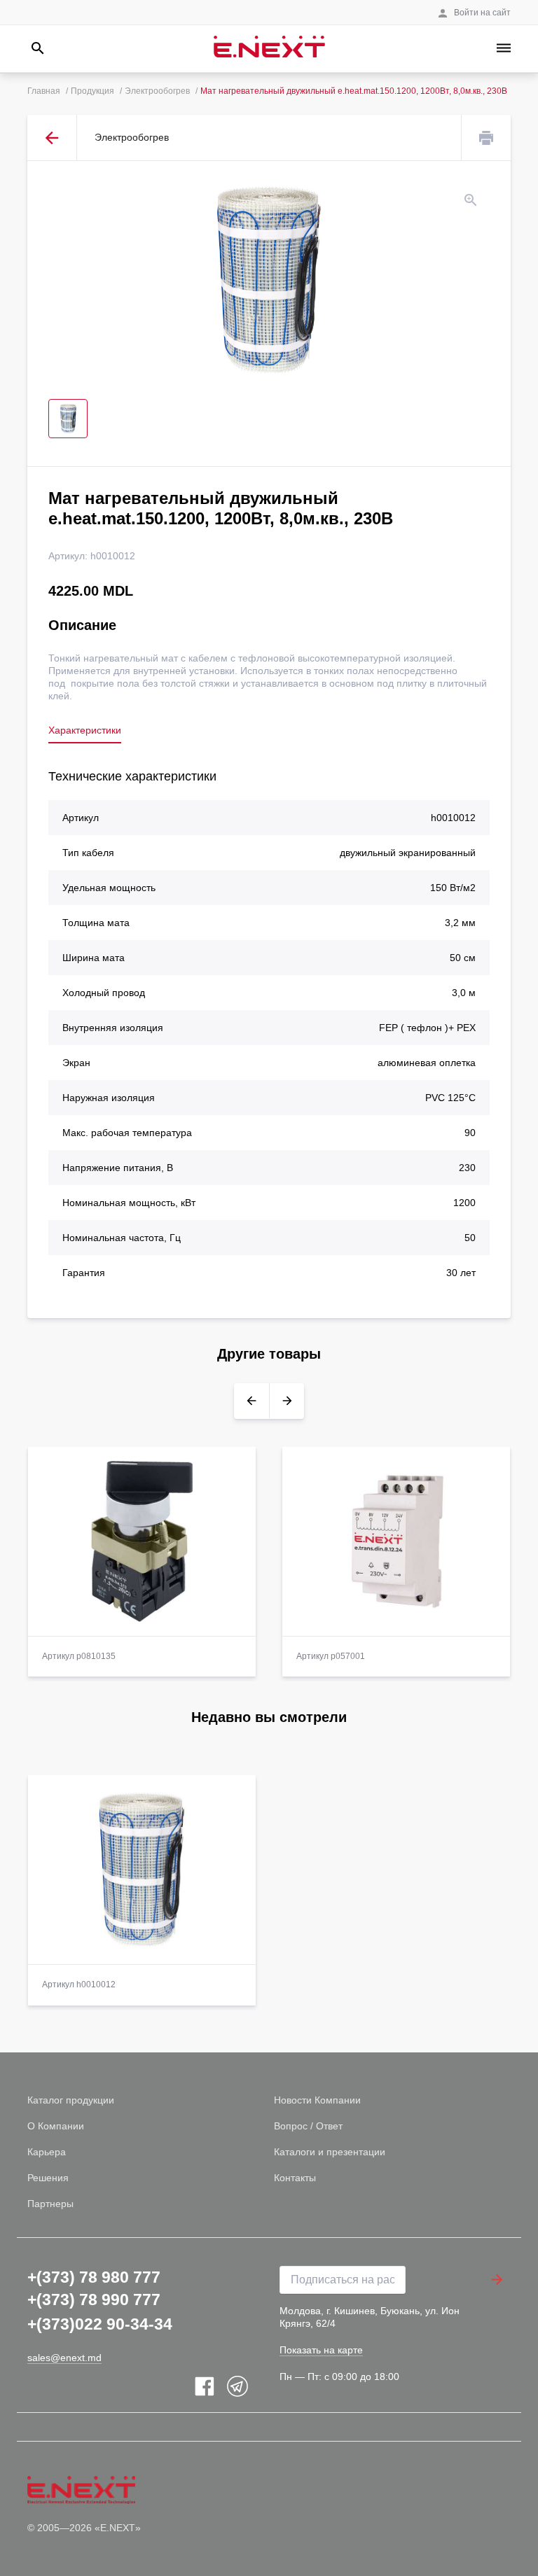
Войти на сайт (482, 13)
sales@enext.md (64, 2358)
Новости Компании (317, 2100)
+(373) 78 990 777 (94, 2299)
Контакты (295, 2178)
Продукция (92, 91)
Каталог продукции (71, 2100)
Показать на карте (321, 2350)
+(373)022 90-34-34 (100, 2324)
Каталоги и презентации (330, 2152)
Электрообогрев (157, 91)
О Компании (56, 2126)
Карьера (47, 2152)
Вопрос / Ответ (308, 2126)
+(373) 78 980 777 (94, 2277)
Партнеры (50, 2204)
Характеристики (85, 730)
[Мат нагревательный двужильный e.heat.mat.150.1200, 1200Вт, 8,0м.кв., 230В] (269, 280)
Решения (48, 2178)
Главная (44, 91)
